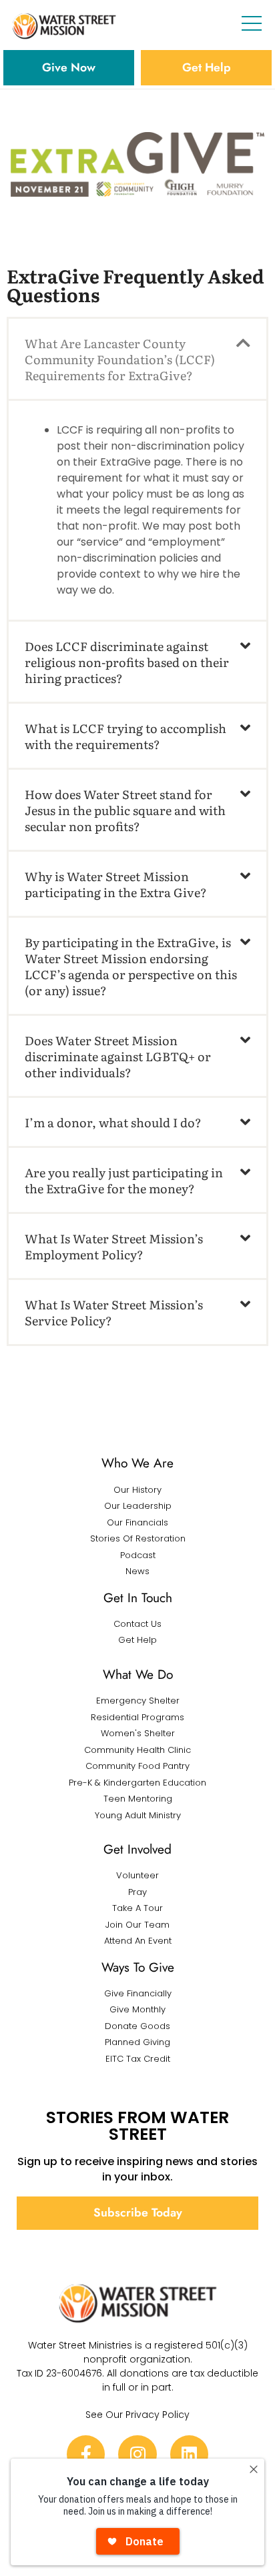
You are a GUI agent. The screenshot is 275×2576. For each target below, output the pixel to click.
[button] (137, 359)
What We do (138, 1674)
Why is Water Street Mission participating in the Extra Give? (116, 884)
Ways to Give (138, 1967)
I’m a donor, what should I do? (113, 1122)
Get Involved (137, 1849)
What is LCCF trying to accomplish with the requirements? (125, 736)
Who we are (137, 1463)
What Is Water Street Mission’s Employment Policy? (114, 1246)
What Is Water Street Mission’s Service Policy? (114, 1312)
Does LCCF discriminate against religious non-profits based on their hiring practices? (127, 662)
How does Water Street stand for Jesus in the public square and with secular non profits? (125, 810)
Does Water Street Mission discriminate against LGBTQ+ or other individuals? (118, 1056)
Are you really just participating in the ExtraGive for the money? (124, 1180)
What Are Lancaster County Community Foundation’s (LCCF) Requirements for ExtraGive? (120, 359)
